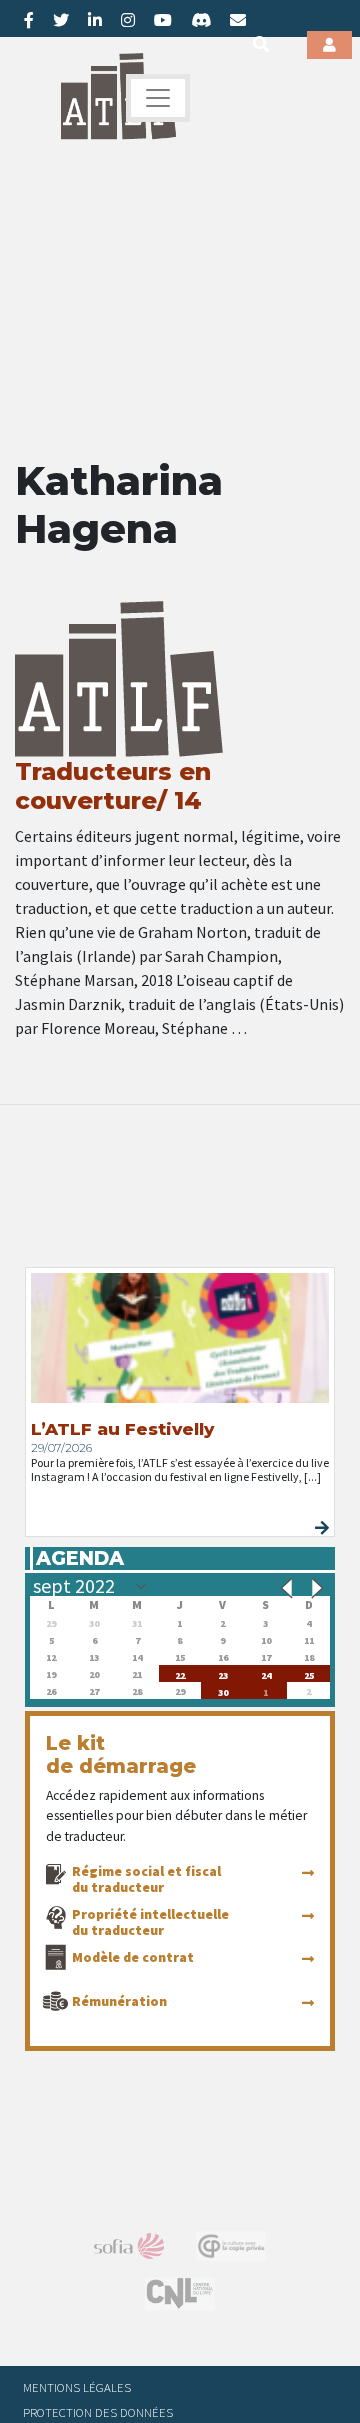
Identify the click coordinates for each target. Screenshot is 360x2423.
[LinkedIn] (95, 20)
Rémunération (119, 2001)
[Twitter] (61, 20)
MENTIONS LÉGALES (77, 2387)
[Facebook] (29, 20)
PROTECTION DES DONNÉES (98, 2412)
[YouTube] (163, 20)
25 (309, 1673)
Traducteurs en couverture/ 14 (113, 786)
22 (180, 1673)
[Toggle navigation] (158, 98)
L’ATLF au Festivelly (122, 1429)
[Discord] (201, 20)
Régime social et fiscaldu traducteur (146, 1879)
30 (223, 1690)
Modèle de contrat (133, 1957)
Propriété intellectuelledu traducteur (150, 1922)
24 (266, 1673)
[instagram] (128, 20)
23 (223, 1673)
